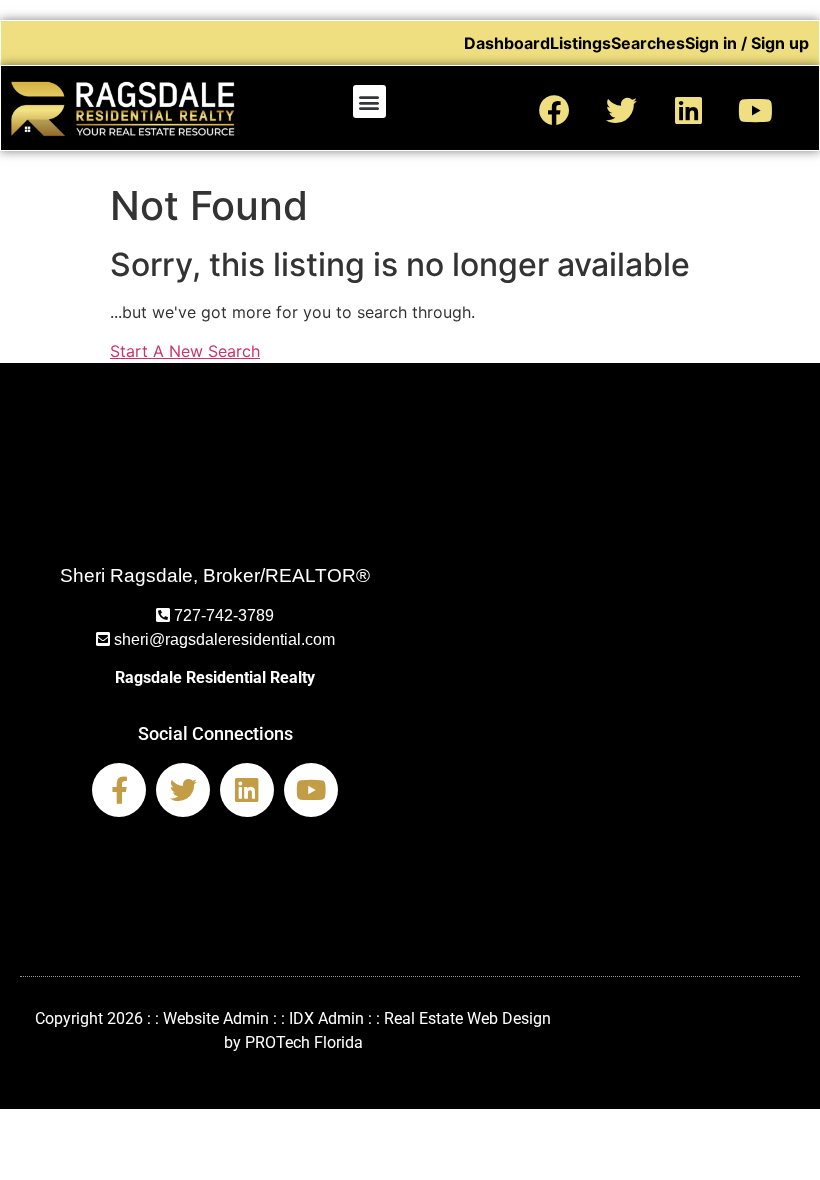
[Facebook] (555, 110)
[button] (369, 101)
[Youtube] (756, 110)
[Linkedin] (689, 110)
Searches (648, 43)
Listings (580, 43)
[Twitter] (622, 110)
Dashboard (507, 43)
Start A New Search (185, 351)
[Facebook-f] (119, 790)
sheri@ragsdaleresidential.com (224, 639)
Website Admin (216, 1018)
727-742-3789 (224, 615)
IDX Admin (326, 1018)
